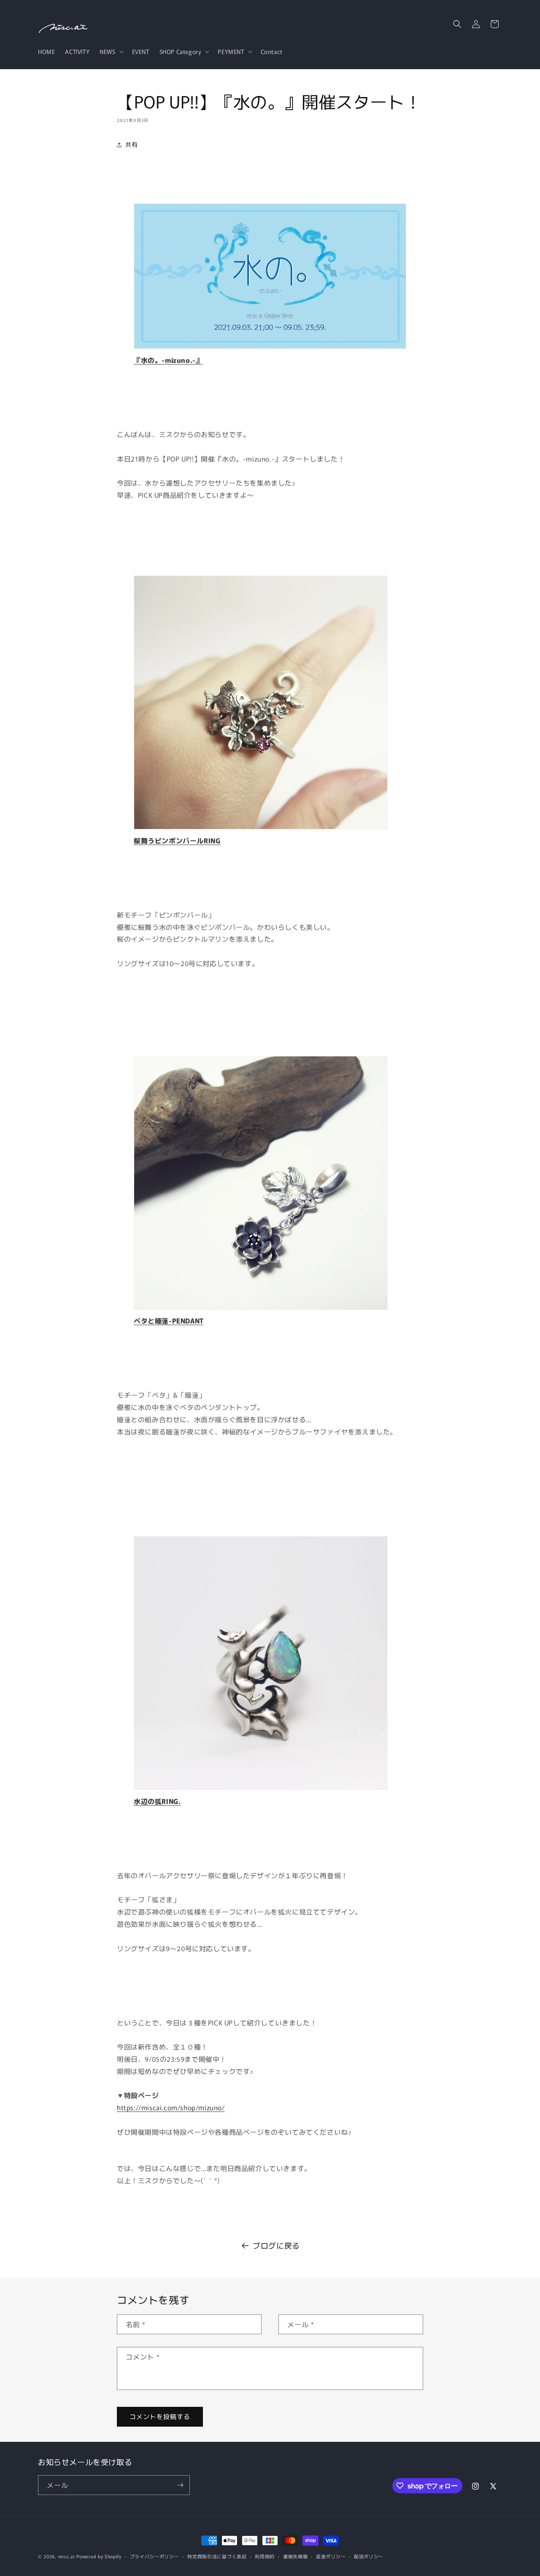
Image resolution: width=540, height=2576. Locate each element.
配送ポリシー (369, 2556)
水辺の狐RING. (157, 1801)
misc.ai (67, 2556)
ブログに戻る (276, 2245)
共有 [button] (131, 144)
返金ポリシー (331, 2556)
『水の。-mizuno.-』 (168, 360)
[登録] (180, 2485)
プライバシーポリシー (155, 2556)
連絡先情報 (296, 2556)
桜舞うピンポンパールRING (177, 840)
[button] (111, 51)
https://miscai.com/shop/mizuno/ (171, 2107)
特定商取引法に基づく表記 (217, 2556)
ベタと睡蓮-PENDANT (169, 1320)
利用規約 (265, 2556)
